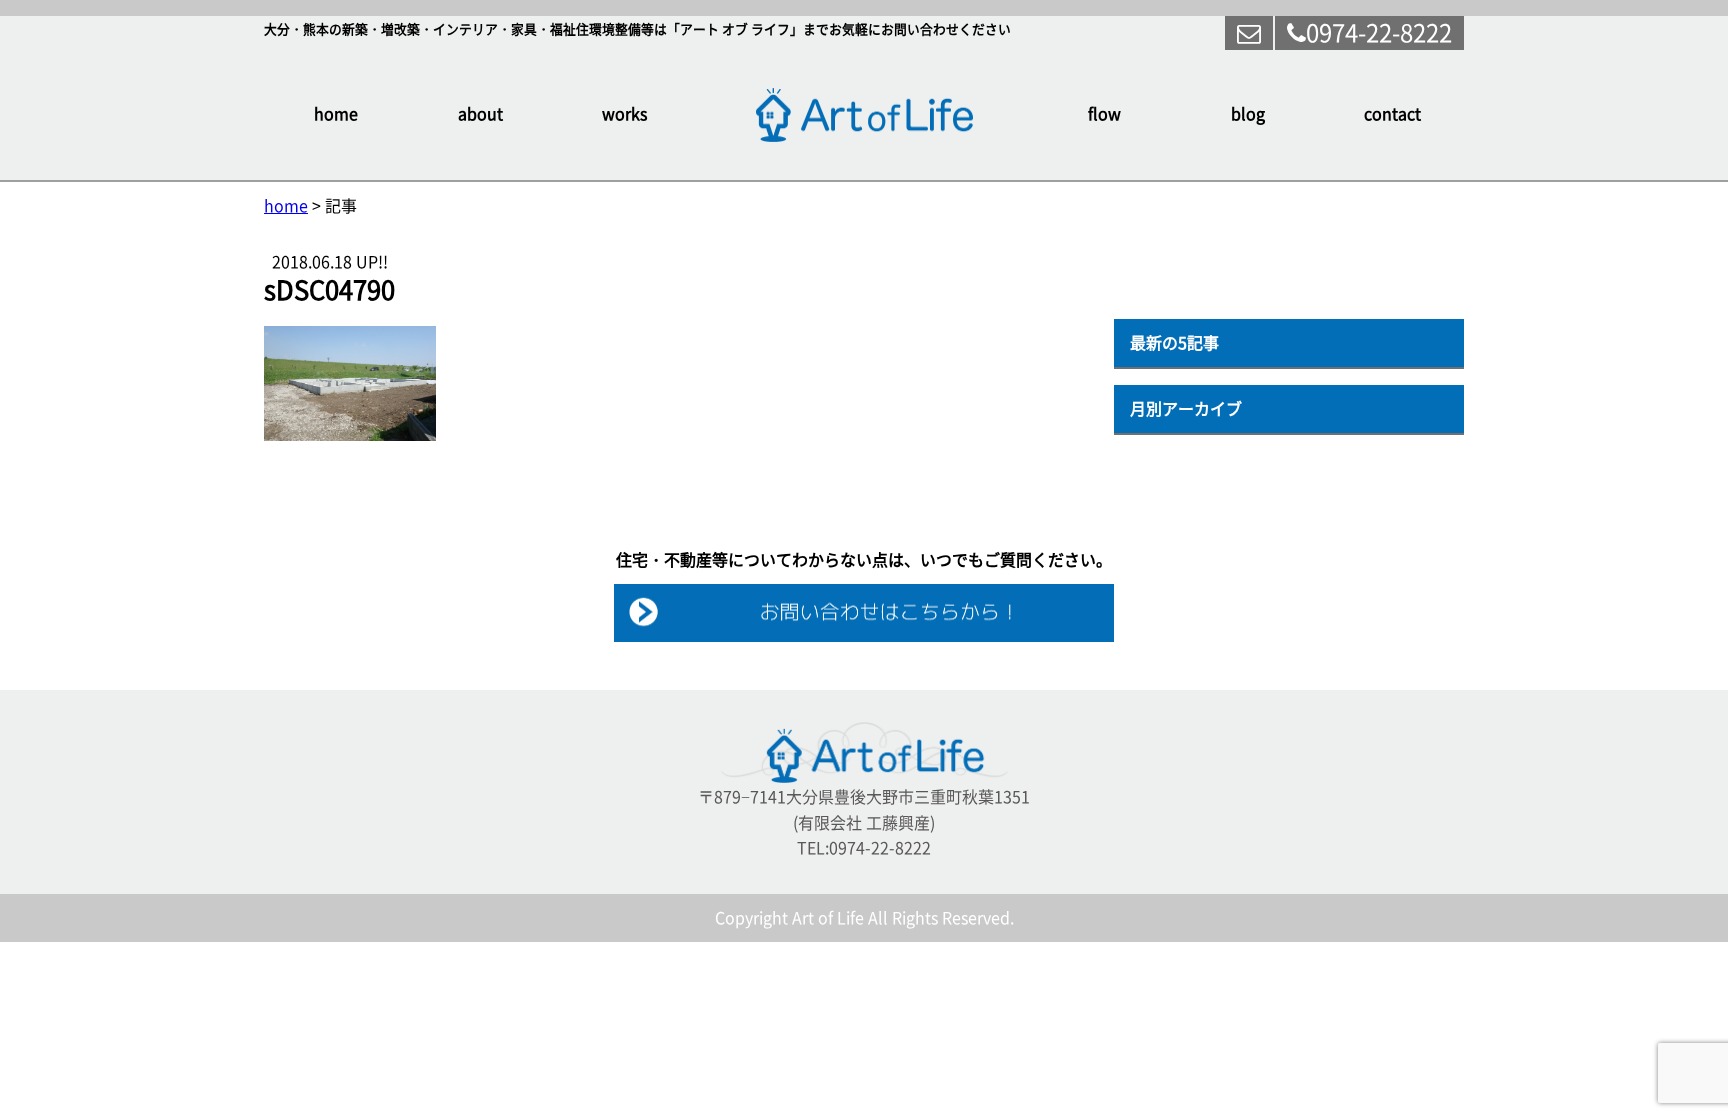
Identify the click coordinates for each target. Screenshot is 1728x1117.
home (336, 114)
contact (1392, 114)
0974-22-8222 (1379, 33)
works (624, 114)
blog (1248, 114)
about (480, 114)
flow (1104, 114)
